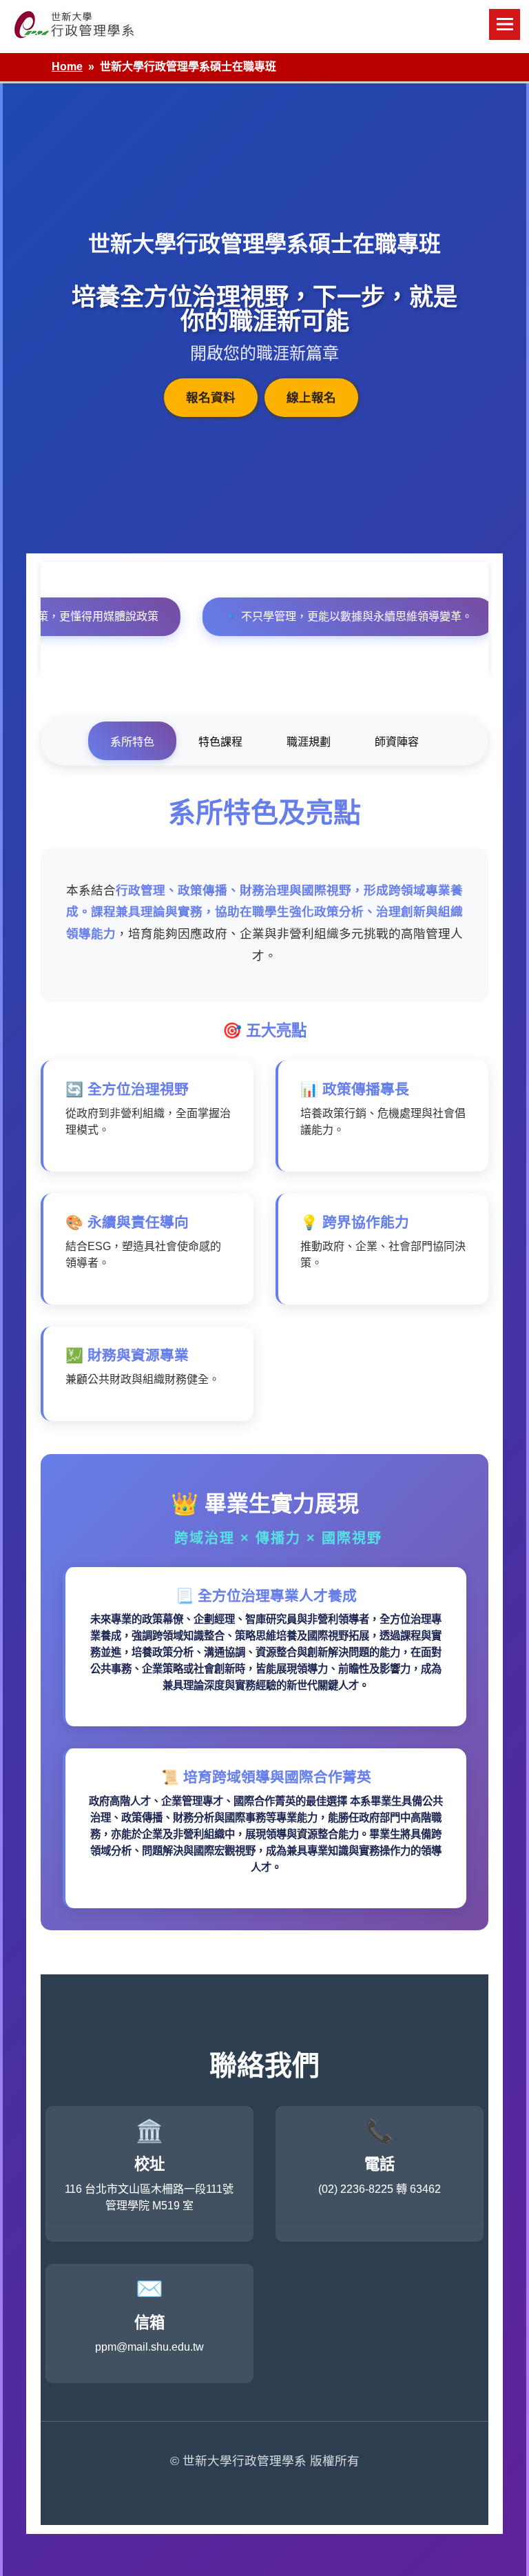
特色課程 (220, 742)
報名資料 (211, 398)
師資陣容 (397, 742)
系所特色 (132, 742)
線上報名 (311, 398)
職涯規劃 (309, 742)
